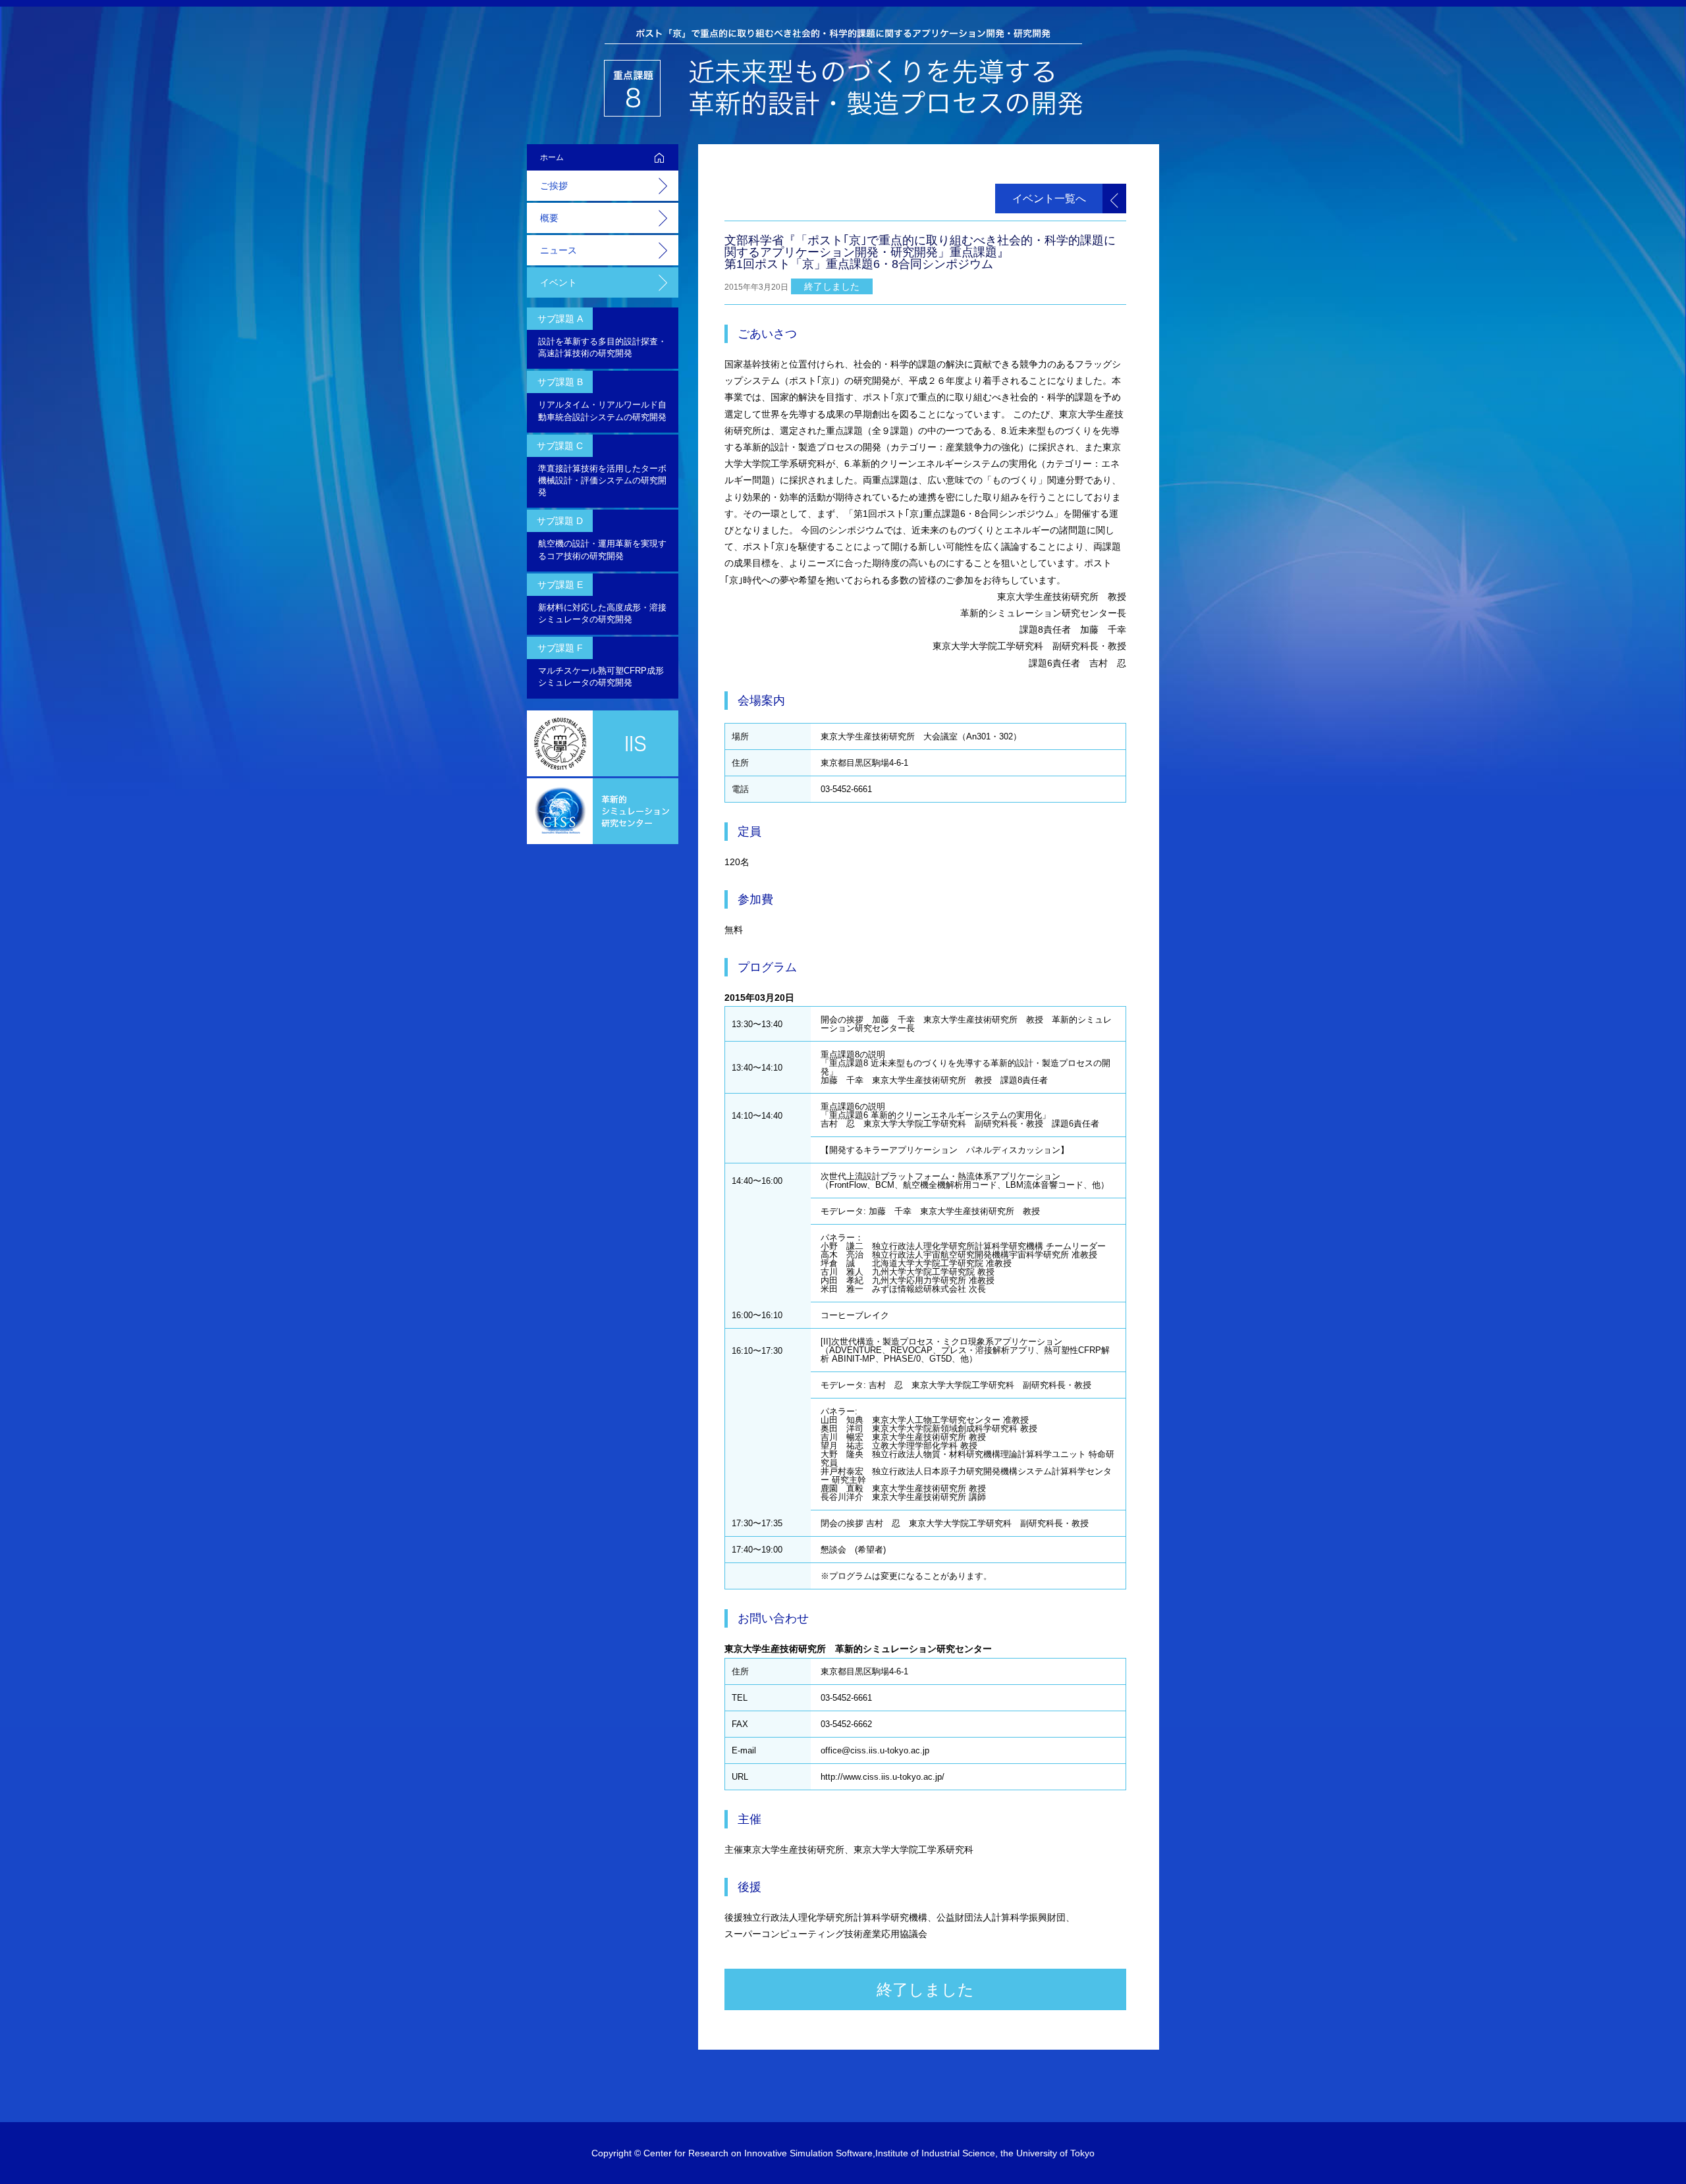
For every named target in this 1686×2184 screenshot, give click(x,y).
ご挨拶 (554, 186)
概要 (549, 218)
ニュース (558, 250)
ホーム (552, 157)
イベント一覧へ (1049, 199)
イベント (558, 282)
